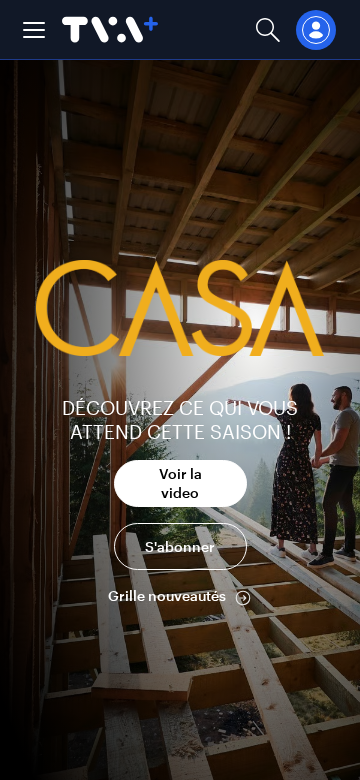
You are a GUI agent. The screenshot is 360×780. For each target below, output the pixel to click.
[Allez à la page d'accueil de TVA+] (110, 29)
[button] (34, 30)
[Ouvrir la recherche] (268, 29)
